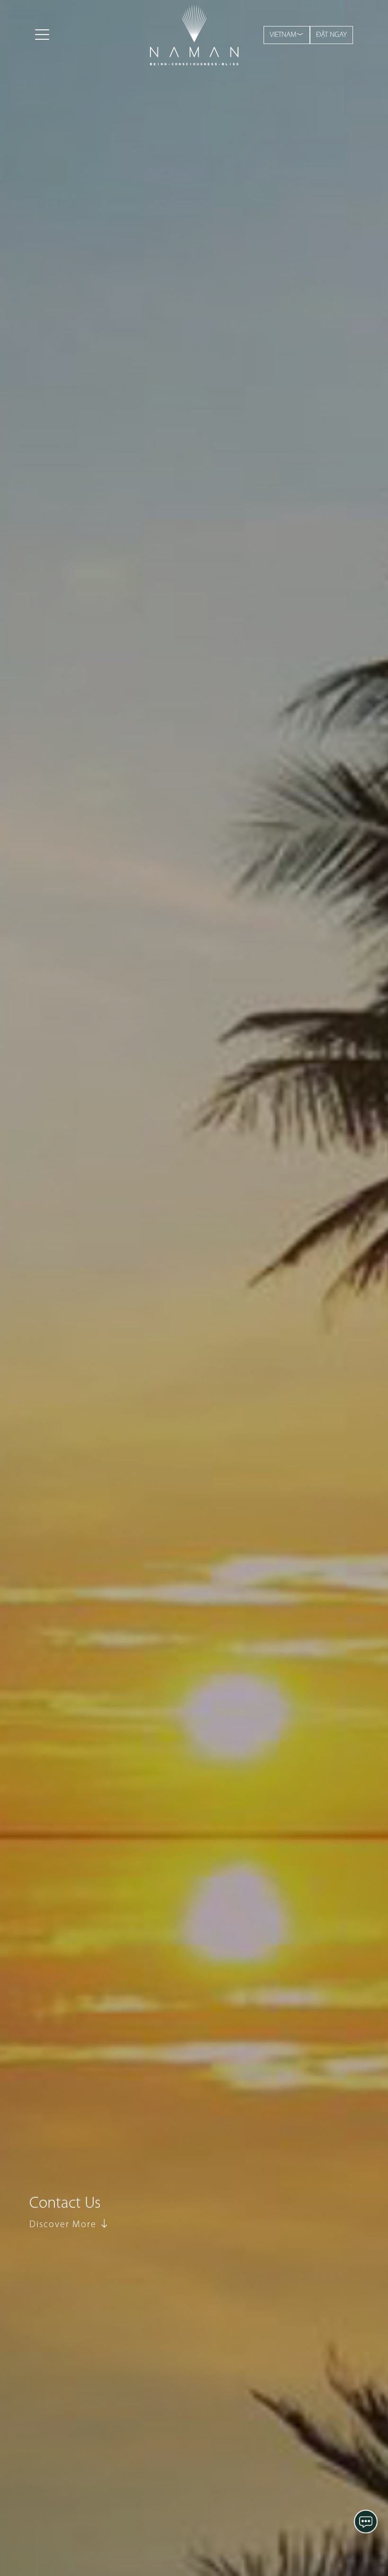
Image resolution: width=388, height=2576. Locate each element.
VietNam (283, 35)
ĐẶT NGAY (331, 35)
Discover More (64, 2225)
